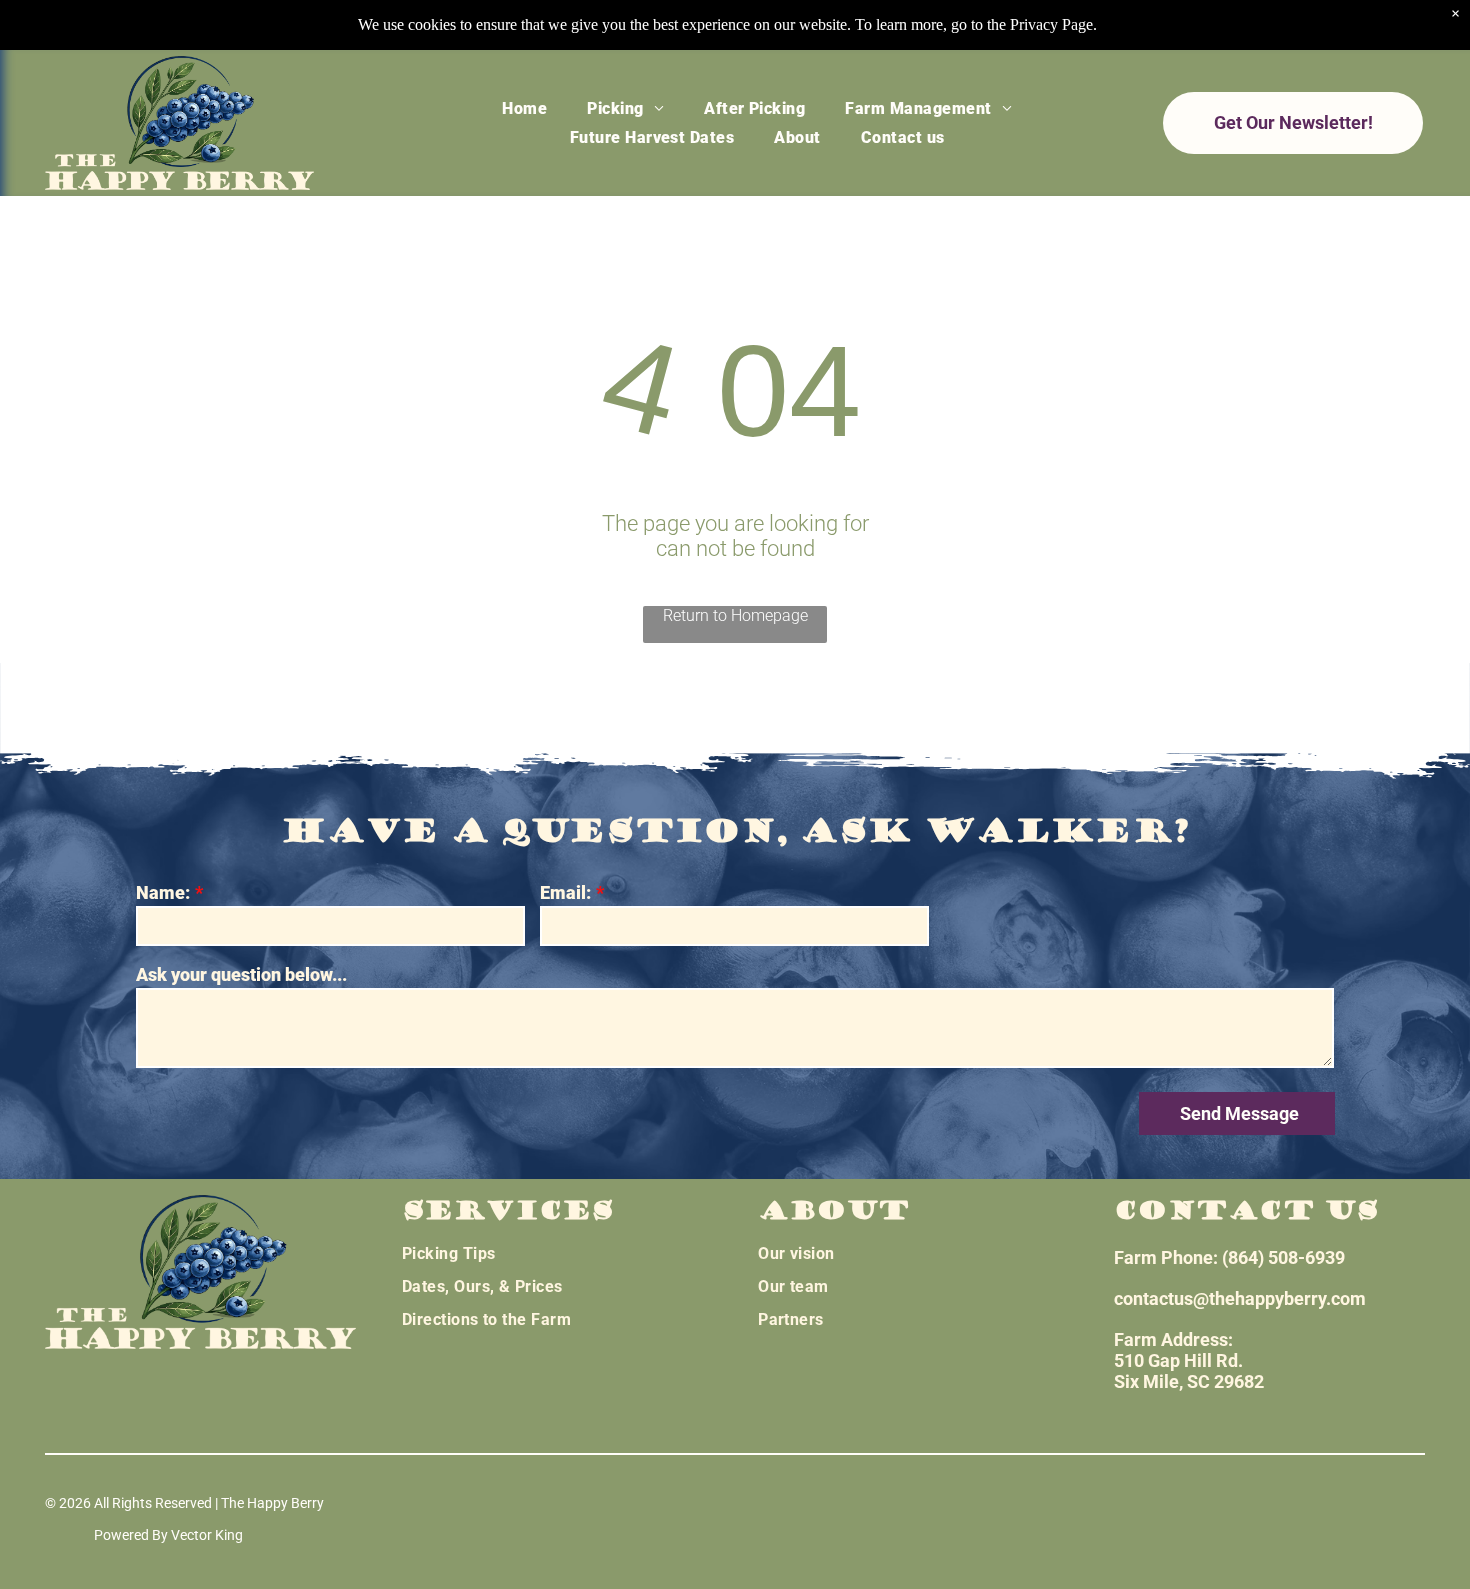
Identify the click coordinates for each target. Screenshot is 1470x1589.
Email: (565, 892)
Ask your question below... (241, 974)
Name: (163, 892)
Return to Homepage (735, 615)
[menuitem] (524, 107)
